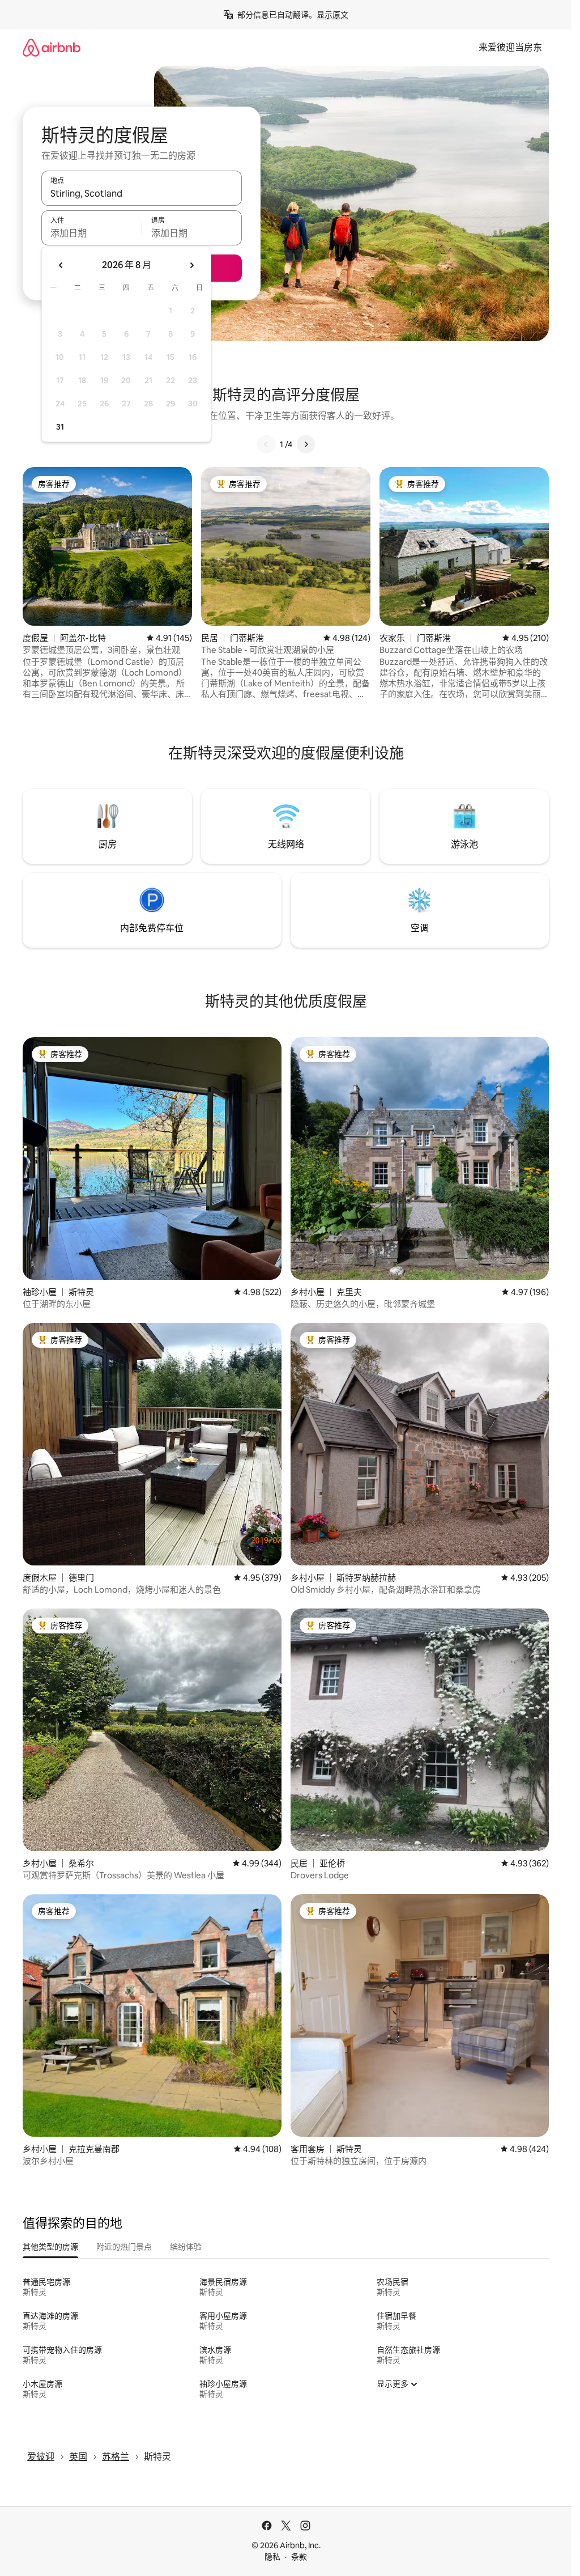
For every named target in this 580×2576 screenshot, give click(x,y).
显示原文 (332, 15)
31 (60, 427)
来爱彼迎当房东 (510, 47)
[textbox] (91, 233)
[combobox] (142, 193)
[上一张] (266, 444)
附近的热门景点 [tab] (124, 2247)
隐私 (272, 2557)
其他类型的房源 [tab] (50, 2247)
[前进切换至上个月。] (61, 265)
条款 (299, 2557)
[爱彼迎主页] (52, 47)
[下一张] (306, 444)
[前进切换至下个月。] (191, 265)
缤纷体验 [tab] (186, 2247)
